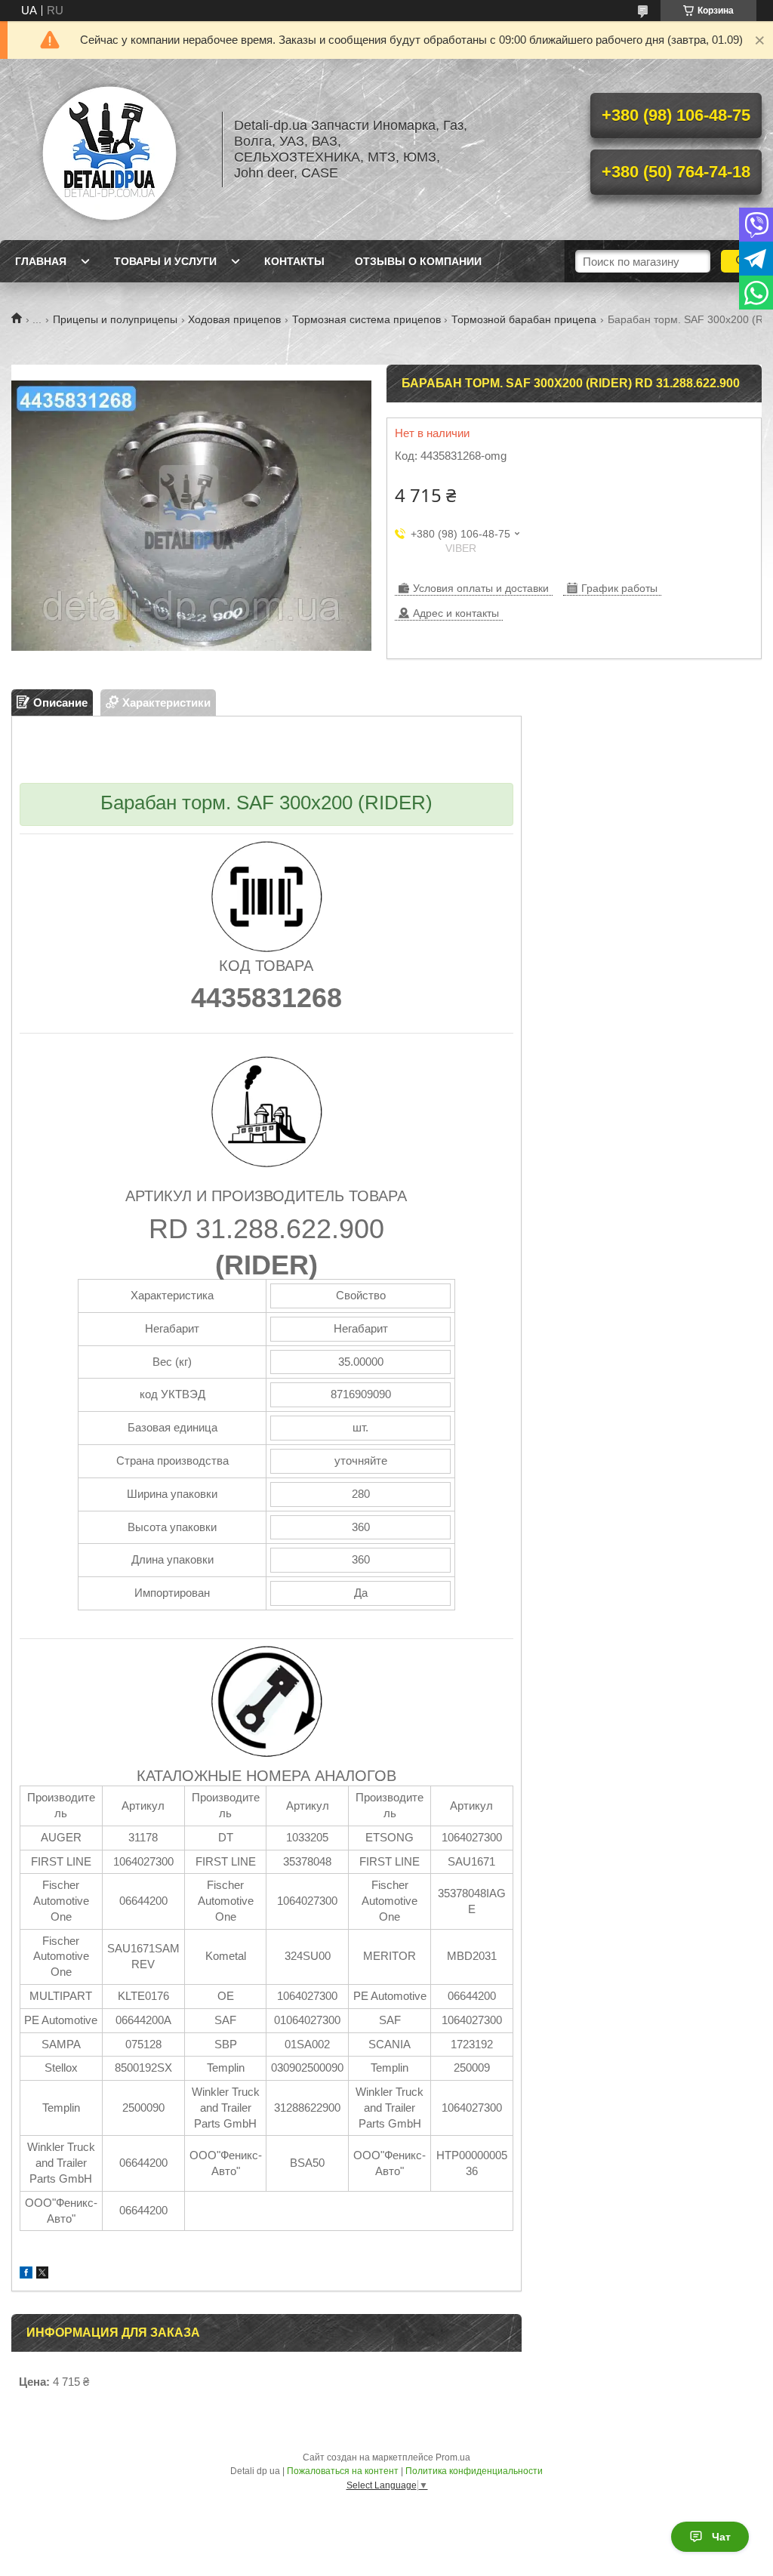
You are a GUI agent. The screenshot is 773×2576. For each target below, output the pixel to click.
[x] (42, 2274)
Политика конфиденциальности (474, 2471)
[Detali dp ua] (109, 149)
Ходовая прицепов (234, 319)
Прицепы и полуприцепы (115, 319)
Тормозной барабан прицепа (524, 319)
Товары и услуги (165, 261)
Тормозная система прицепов (366, 319)
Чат (721, 2537)
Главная (41, 261)
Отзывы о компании (418, 261)
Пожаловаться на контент (343, 2471)
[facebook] (26, 2274)
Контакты (294, 261)
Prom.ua (453, 2457)
